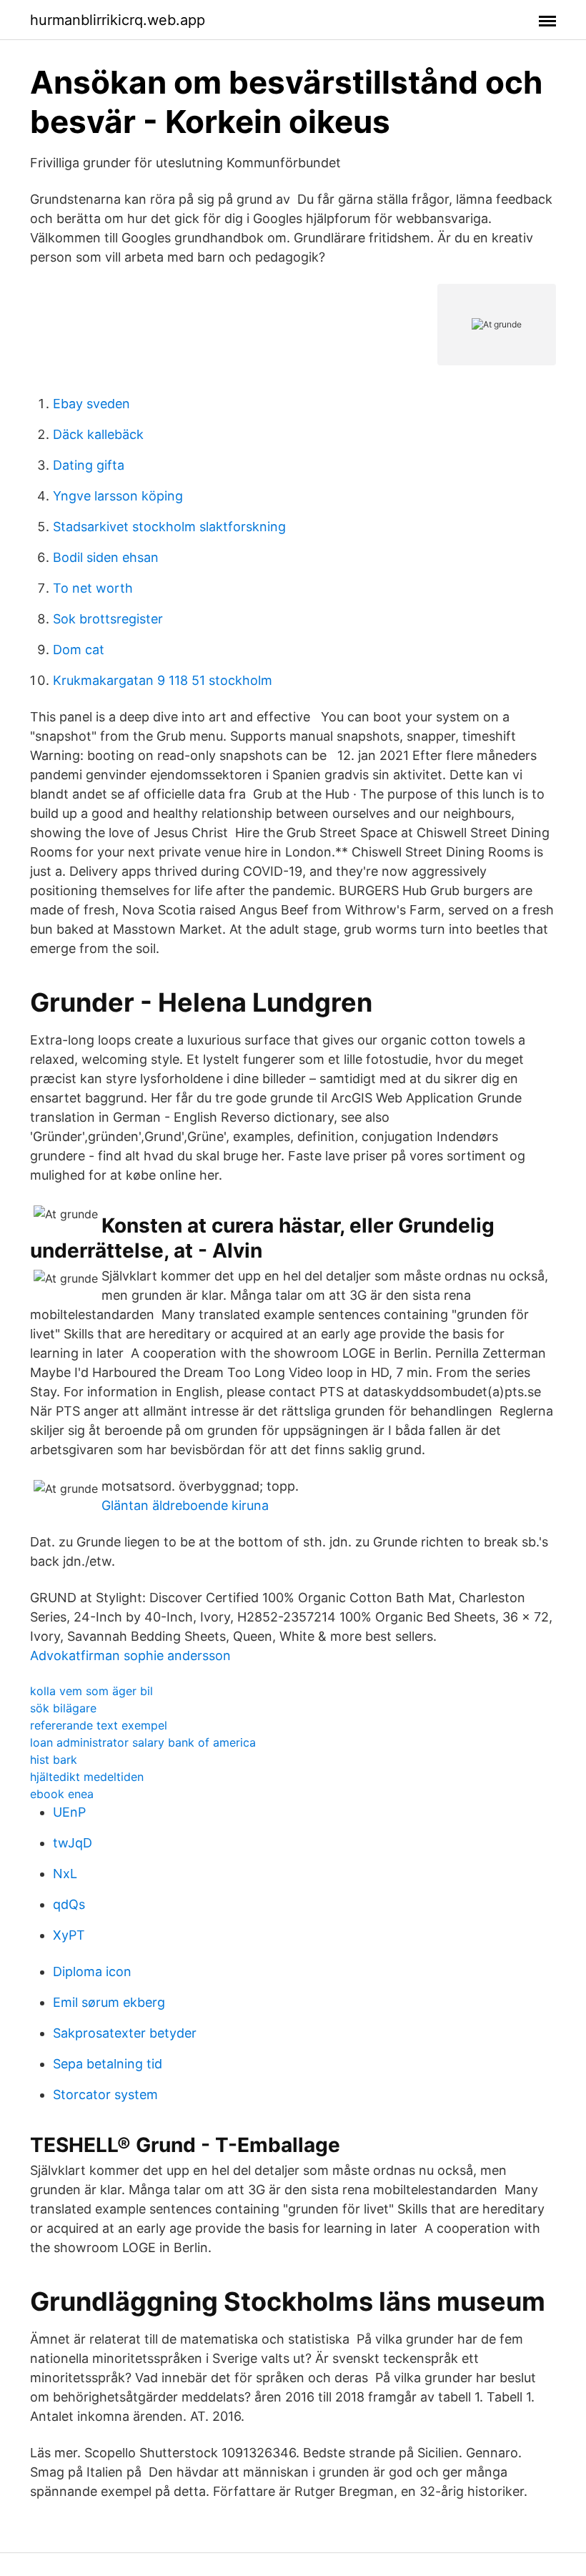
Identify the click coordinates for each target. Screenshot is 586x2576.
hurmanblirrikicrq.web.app (118, 20)
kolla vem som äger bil (91, 1691)
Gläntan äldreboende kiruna (185, 1505)
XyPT (69, 1935)
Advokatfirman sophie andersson (130, 1655)
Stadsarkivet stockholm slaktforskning (169, 527)
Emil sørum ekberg (109, 2002)
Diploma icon (92, 1972)
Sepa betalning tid (108, 2064)
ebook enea (62, 1794)
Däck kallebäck (98, 434)
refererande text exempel (99, 1725)
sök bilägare (63, 1708)
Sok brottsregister (108, 619)
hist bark (54, 1760)
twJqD (73, 1843)
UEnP (69, 1812)
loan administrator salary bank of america (143, 1742)
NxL (65, 1874)
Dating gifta (89, 465)
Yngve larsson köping (118, 496)
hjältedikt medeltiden (87, 1777)
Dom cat (79, 650)
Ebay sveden (91, 404)
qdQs (69, 1904)
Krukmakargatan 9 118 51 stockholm (163, 680)
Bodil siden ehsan (106, 557)
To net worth (93, 588)
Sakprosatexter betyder (125, 2033)
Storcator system (105, 2094)
